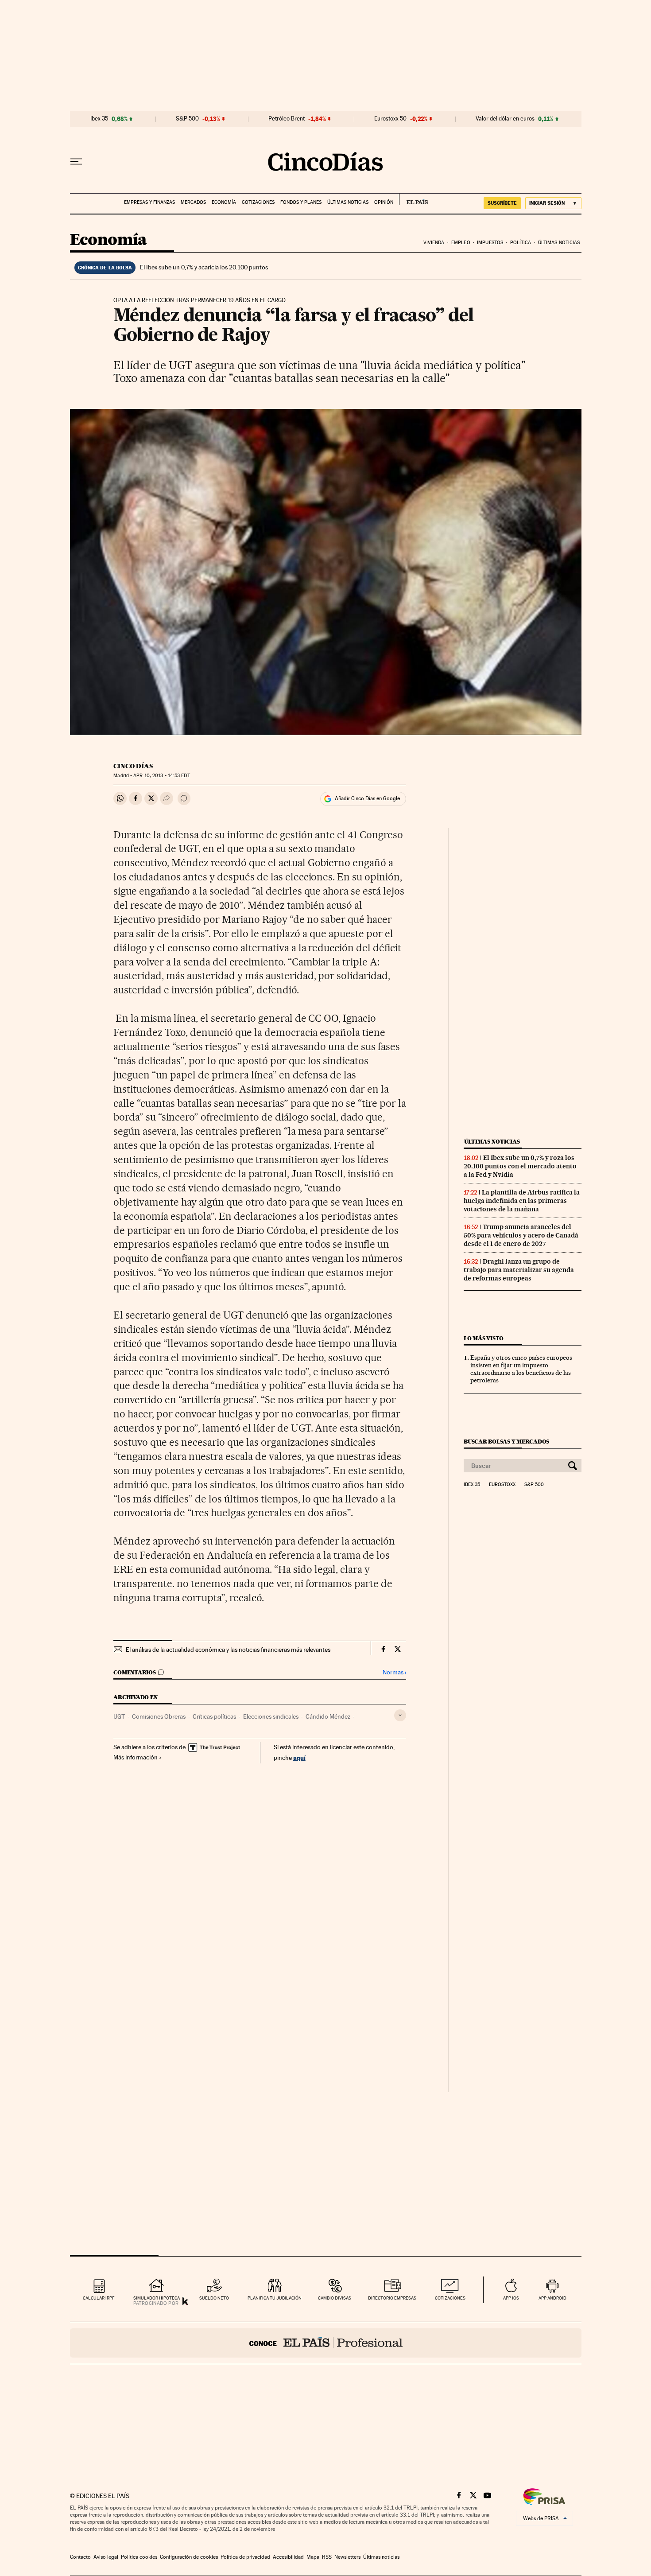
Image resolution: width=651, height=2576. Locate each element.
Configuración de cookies (189, 2557)
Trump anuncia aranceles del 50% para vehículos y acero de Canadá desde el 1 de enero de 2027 (521, 1235)
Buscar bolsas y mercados (506, 1442)
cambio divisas (335, 2298)
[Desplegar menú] (76, 162)
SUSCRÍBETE (502, 203)
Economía (224, 202)
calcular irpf (99, 2298)
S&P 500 (187, 119)
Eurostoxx (502, 1485)
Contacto (80, 2557)
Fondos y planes (301, 202)
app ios (511, 2298)
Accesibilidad (288, 2557)
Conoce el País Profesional (326, 2343)
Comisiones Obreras (159, 1716)
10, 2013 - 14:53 (161, 776)
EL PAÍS (413, 199)
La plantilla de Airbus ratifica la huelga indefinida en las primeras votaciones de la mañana (522, 1201)
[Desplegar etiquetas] (400, 1715)
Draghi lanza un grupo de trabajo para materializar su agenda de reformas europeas (519, 1270)
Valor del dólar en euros (505, 119)
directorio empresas (392, 2298)
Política (521, 243)
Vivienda (434, 243)
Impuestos (490, 243)
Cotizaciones (258, 202)
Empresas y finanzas (149, 202)
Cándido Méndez (328, 1716)
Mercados (193, 202)
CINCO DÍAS (133, 766)
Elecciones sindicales (271, 1716)
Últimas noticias (348, 202)
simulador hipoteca (157, 2298)
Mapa (313, 2557)
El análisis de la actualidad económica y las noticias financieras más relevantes (228, 1650)
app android (552, 2298)
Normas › (394, 1672)
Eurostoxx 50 (390, 119)
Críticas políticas (214, 1716)
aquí (299, 1757)
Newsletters (347, 2557)
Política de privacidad (245, 2557)
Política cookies (139, 2557)
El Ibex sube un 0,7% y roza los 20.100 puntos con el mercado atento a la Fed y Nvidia (520, 1166)
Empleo (461, 243)
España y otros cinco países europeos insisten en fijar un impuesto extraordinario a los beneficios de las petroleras (521, 1369)
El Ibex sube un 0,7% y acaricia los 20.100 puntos (204, 267)
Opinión (384, 202)
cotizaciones (450, 2298)
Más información (136, 1757)
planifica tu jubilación (275, 2298)
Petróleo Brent (287, 119)
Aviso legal (106, 2557)
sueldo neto (214, 2298)
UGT (119, 1716)
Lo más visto (484, 1338)
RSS (327, 2557)
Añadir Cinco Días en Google (367, 798)
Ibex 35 (99, 119)
